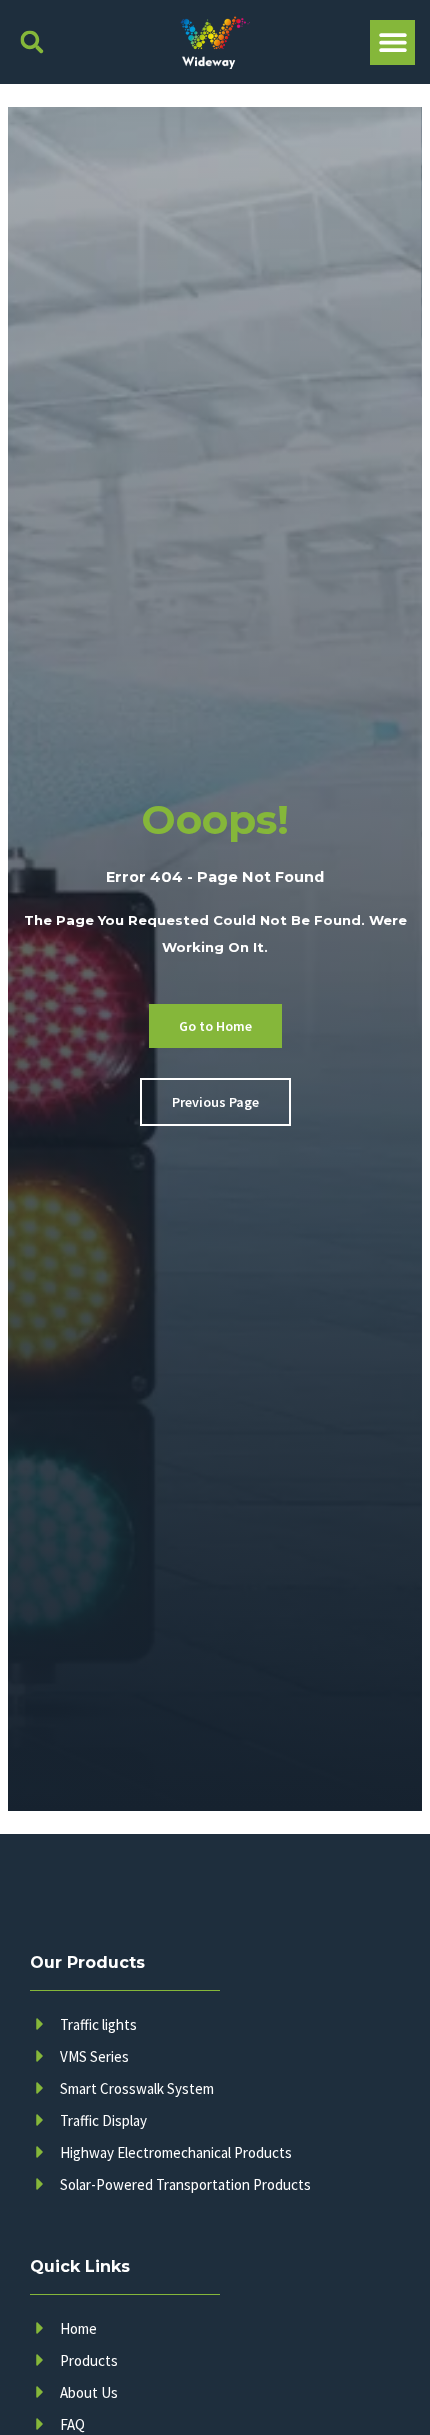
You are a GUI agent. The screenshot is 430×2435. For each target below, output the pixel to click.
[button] (31, 42)
